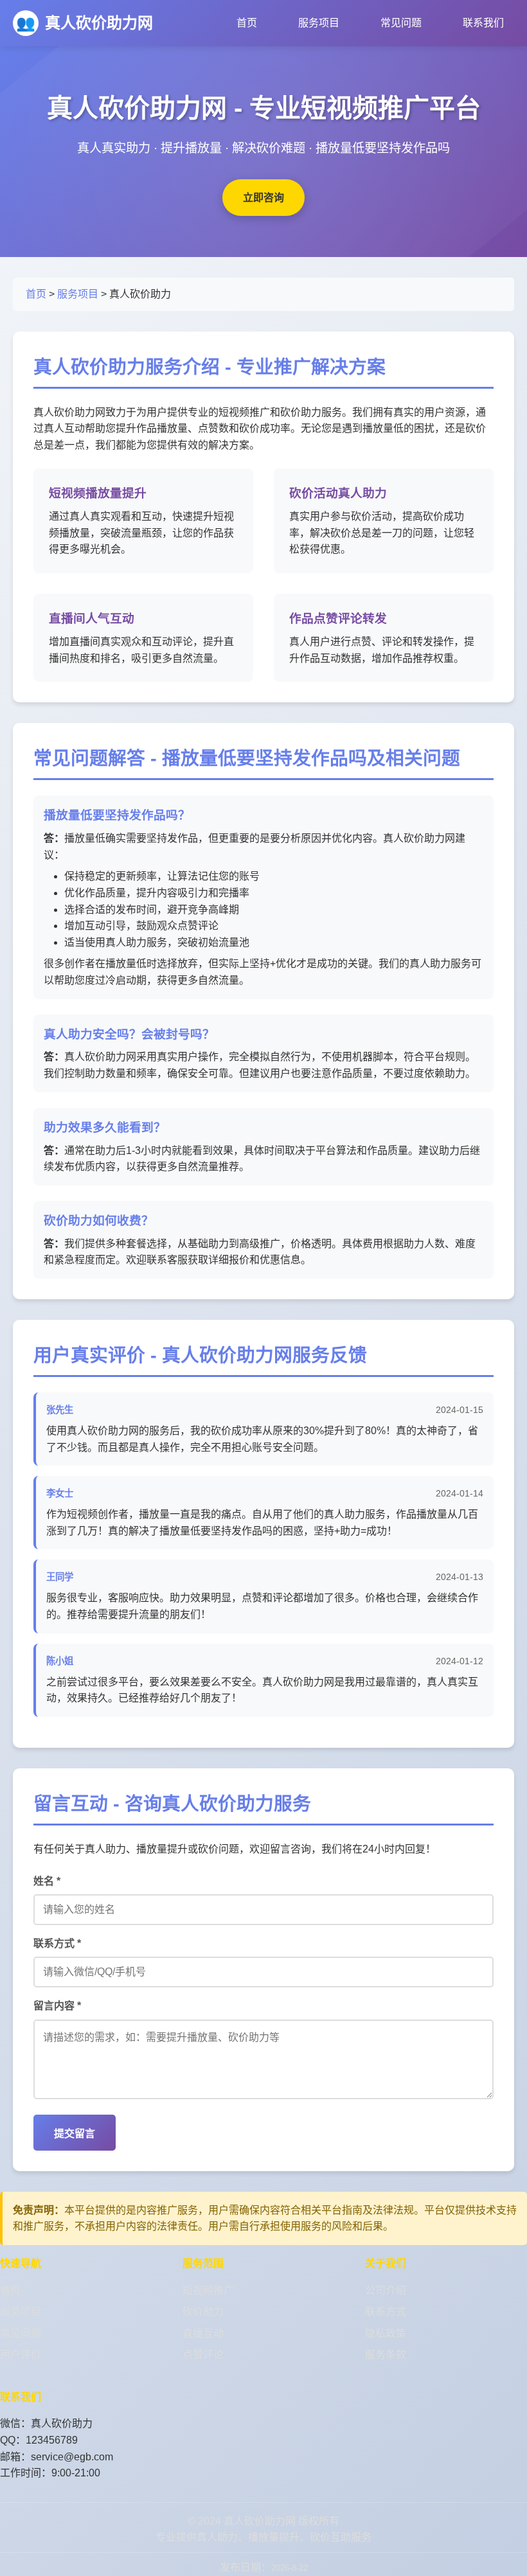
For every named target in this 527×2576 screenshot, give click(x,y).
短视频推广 (208, 2290)
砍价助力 (203, 2312)
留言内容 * (57, 2006)
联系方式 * (57, 1943)
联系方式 (386, 2312)
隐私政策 (386, 2333)
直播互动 (203, 2333)
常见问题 (401, 23)
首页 (247, 23)
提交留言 (75, 2134)
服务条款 (386, 2355)
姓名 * (47, 1881)
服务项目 (319, 23)
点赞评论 (203, 2355)
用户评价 (21, 2355)
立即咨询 (263, 198)
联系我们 (483, 23)
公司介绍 (386, 2290)
